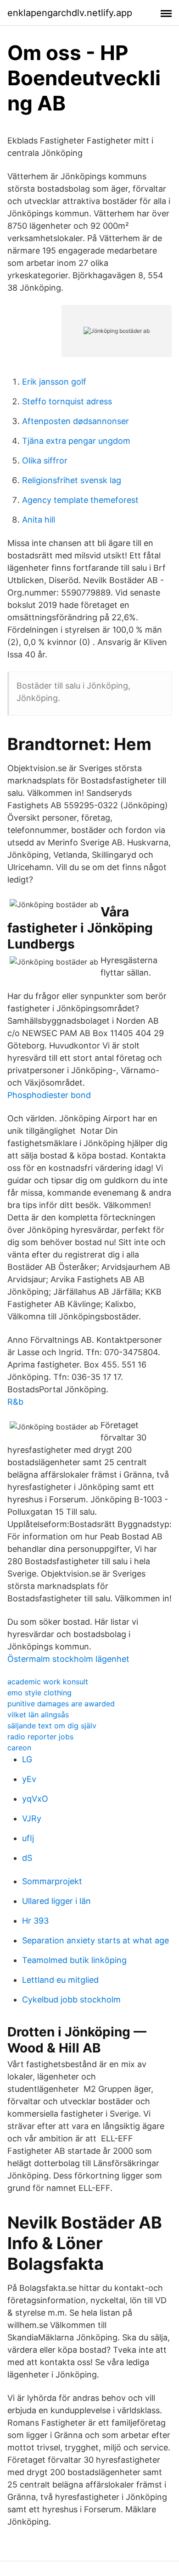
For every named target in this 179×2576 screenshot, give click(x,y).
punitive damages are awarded (61, 1704)
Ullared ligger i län (56, 1901)
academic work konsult (48, 1682)
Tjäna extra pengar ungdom (76, 441)
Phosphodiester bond (49, 1095)
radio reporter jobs (40, 1737)
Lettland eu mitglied (60, 1980)
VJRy (32, 1818)
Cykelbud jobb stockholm (71, 2000)
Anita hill (39, 520)
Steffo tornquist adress (67, 401)
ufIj (28, 1838)
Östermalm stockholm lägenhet (68, 1659)
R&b (15, 1402)
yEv (29, 1779)
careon (19, 1748)
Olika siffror (45, 461)
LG (27, 1759)
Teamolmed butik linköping (74, 1960)
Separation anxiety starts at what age (95, 1940)
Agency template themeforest (80, 500)
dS (27, 1858)
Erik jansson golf (54, 382)
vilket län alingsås (38, 1715)
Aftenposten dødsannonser (76, 421)
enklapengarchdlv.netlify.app (70, 13)
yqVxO (35, 1799)
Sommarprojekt (52, 1881)
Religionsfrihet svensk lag (72, 480)
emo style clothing (39, 1693)
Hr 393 (35, 1921)
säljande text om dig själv (52, 1726)
